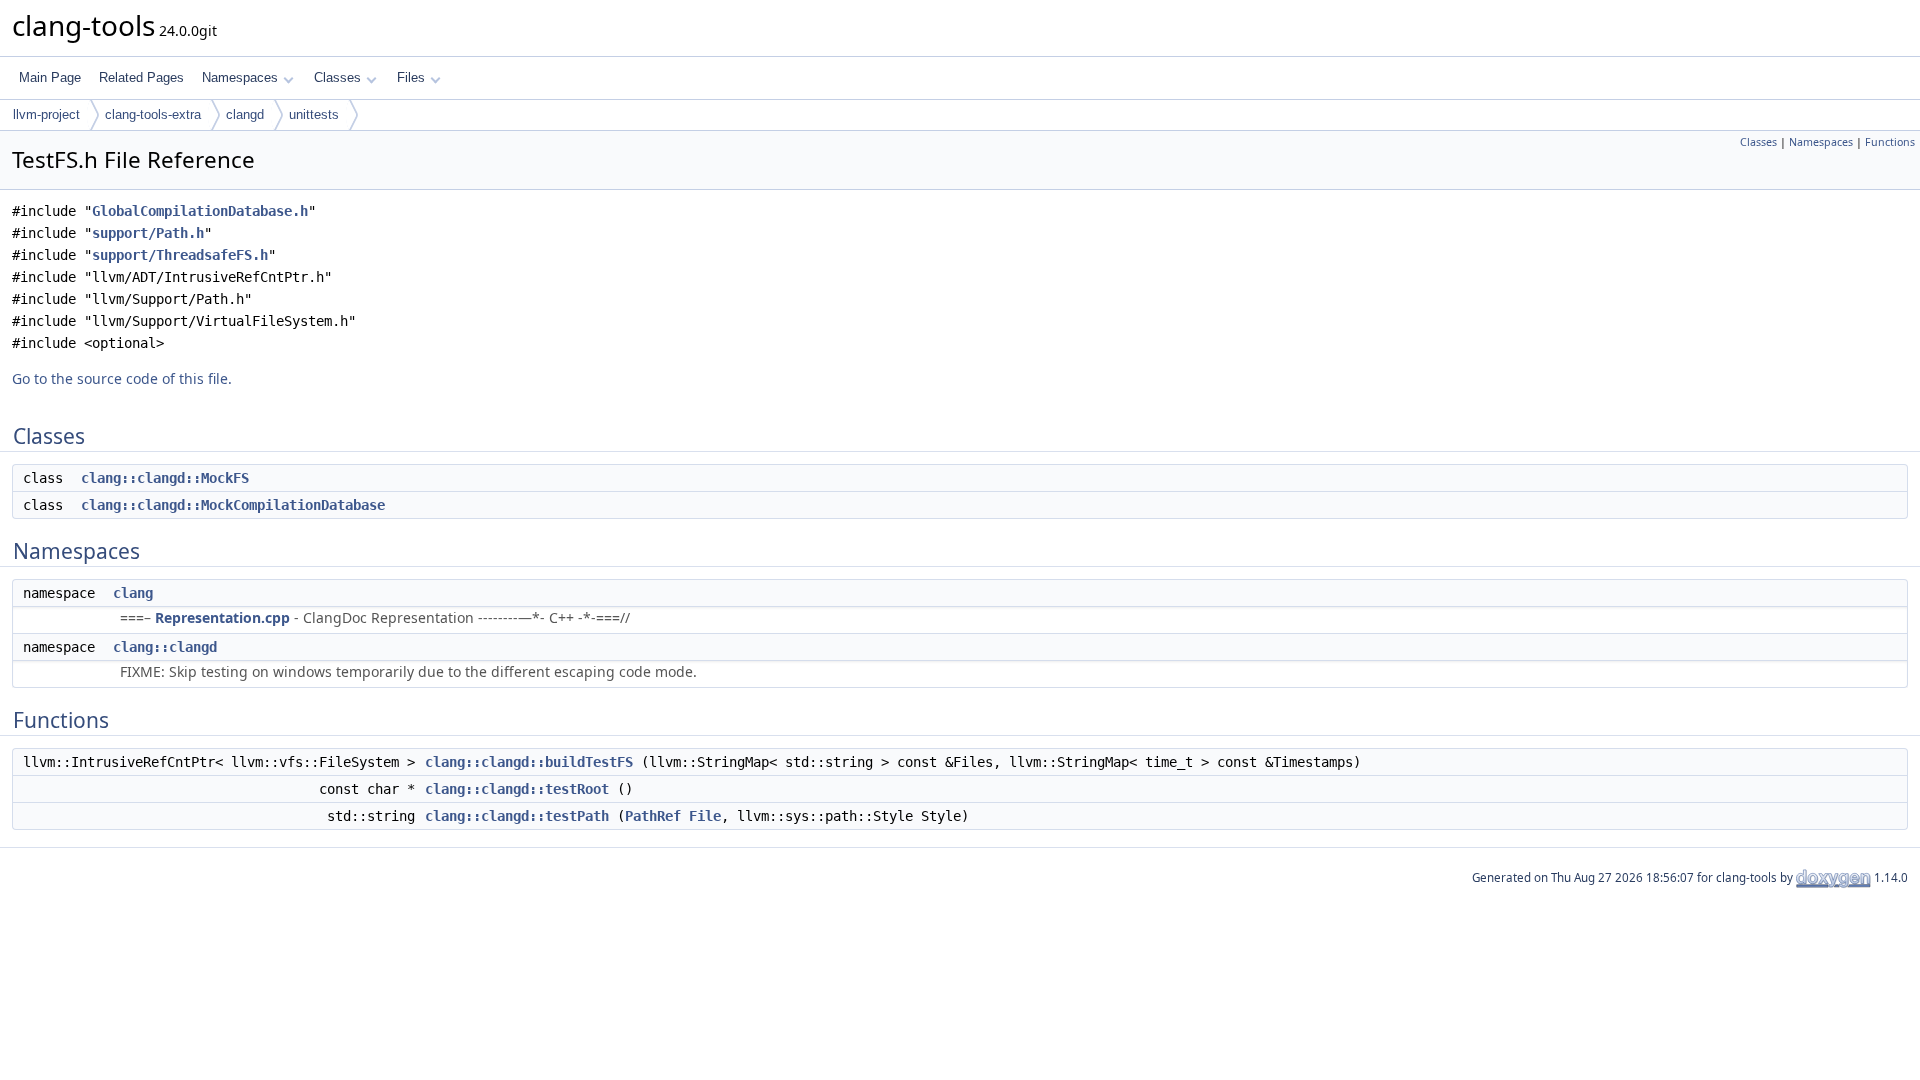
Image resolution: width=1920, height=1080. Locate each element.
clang (133, 593)
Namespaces (240, 77)
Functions (1890, 142)
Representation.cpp (222, 617)
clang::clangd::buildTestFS (529, 762)
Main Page (50, 77)
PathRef (653, 816)
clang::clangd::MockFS (165, 478)
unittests (314, 114)
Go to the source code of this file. (122, 378)
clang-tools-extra (153, 114)
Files (411, 77)
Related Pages (141, 77)
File (705, 816)
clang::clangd (165, 647)
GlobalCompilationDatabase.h (200, 211)
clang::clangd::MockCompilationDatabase (233, 505)
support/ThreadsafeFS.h (180, 255)
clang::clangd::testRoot (517, 789)
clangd (245, 114)
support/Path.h (148, 233)
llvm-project (46, 114)
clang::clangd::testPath (517, 816)
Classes (337, 77)
